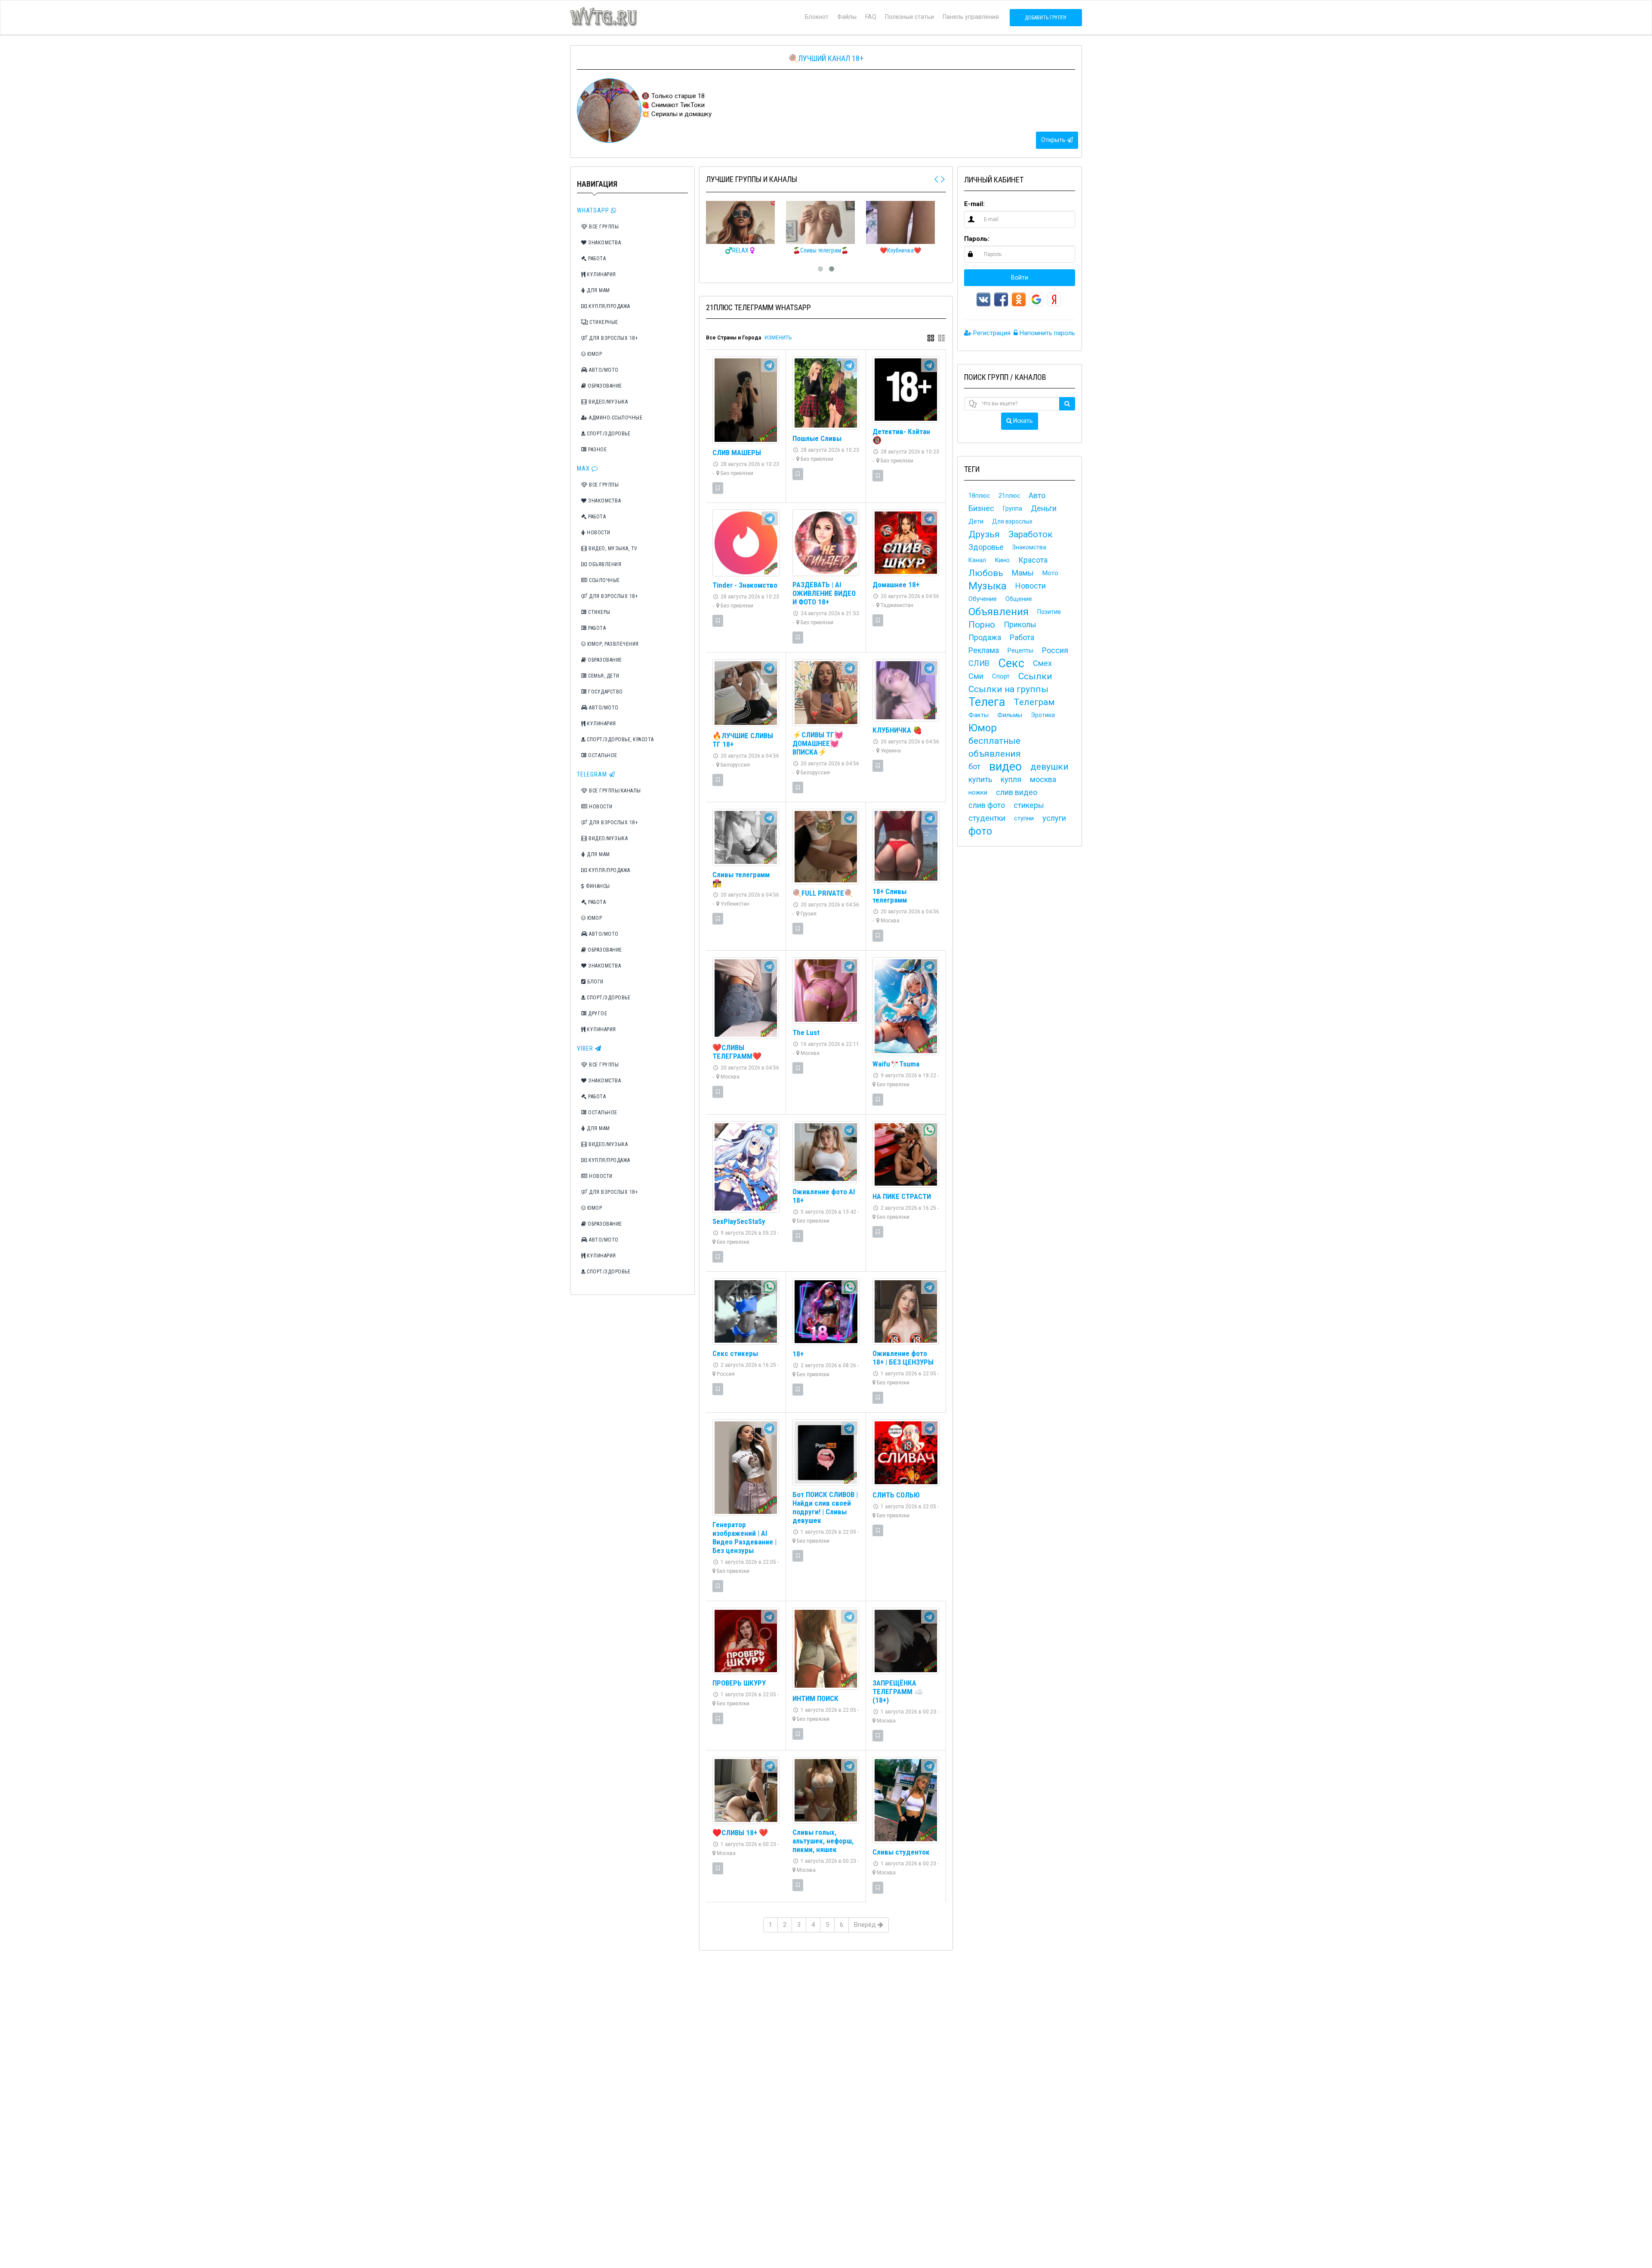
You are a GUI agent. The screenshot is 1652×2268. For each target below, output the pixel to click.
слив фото (987, 805)
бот (974, 766)
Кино (1002, 560)
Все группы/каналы (614, 791)
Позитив (1049, 612)
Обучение (983, 599)
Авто (1037, 495)
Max (584, 468)
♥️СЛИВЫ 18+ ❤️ (740, 1833)
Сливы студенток (901, 1852)
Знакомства (604, 243)
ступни (1024, 818)
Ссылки (1035, 676)
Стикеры (599, 612)
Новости (598, 533)
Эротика (1043, 715)
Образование (604, 386)
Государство (605, 692)
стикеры (1029, 805)
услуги (1054, 818)
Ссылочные (604, 580)
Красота (1033, 560)
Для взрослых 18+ (613, 338)
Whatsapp (594, 210)
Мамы (1023, 573)
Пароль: (977, 239)
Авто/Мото (603, 370)
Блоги (595, 982)
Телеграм (1034, 702)
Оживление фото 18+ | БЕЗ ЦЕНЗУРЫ (903, 1358)
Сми (976, 676)
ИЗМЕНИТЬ (778, 338)
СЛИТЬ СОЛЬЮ (896, 1495)
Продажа (985, 637)
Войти (1020, 277)
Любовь (986, 573)
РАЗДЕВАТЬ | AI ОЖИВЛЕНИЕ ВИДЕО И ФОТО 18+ (824, 593)
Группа (1012, 508)
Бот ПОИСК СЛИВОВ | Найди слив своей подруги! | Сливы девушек (825, 1507)
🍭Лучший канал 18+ (826, 58)
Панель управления (971, 17)
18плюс (979, 496)
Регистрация (991, 333)
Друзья (984, 534)
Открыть (1054, 140)
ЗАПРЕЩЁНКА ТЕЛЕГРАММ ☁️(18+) (898, 1692)
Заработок (1031, 534)
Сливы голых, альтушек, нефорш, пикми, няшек (823, 1841)
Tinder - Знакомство (745, 585)
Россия (1055, 650)
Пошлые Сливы (817, 438)
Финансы (597, 886)
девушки (1049, 767)
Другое (597, 1014)
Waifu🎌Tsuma (896, 1064)
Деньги (1044, 508)
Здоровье (986, 547)
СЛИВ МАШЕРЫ (737, 453)
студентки (987, 818)
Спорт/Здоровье (608, 434)
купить (980, 779)
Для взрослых (1012, 521)
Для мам (598, 290)
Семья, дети (603, 676)
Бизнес (981, 508)
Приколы (1020, 624)
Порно (982, 625)
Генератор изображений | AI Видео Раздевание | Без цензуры (744, 1538)
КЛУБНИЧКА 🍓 (897, 730)
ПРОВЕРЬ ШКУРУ (739, 1683)
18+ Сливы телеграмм (890, 896)
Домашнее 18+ (896, 585)
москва (1043, 779)
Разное (597, 450)
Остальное (602, 755)
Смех (1042, 663)
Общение (1019, 599)
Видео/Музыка (608, 402)
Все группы (603, 227)
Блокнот (817, 17)
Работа (596, 259)
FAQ (871, 17)
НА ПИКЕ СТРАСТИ (902, 1196)
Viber (586, 1048)
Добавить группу (1046, 18)
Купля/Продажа (609, 306)
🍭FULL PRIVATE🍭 (823, 893)
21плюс (1009, 496)
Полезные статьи (909, 17)
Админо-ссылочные (615, 418)
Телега (987, 702)
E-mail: (974, 204)
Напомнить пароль (1046, 333)
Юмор (594, 354)
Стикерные (603, 322)
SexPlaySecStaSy (739, 1221)
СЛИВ (979, 663)
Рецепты (1020, 650)
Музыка (988, 586)
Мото (1050, 573)
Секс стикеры (735, 1353)
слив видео (1017, 792)
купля (1011, 779)
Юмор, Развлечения (612, 644)
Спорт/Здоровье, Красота (620, 740)
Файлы (847, 17)
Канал (977, 560)
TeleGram (593, 774)
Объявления (604, 564)
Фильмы (1010, 715)
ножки (978, 792)
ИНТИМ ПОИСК (815, 1698)
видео (1005, 767)
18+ (798, 1354)
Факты (979, 715)
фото (980, 831)
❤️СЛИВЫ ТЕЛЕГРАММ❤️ (737, 1052)
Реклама (984, 650)
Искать (1022, 421)
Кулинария (601, 274)
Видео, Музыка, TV (612, 549)
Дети (976, 521)
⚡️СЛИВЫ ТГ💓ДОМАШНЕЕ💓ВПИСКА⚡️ (818, 743)
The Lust (806, 1032)
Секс (1011, 663)
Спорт (1001, 676)
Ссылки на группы (1008, 689)
